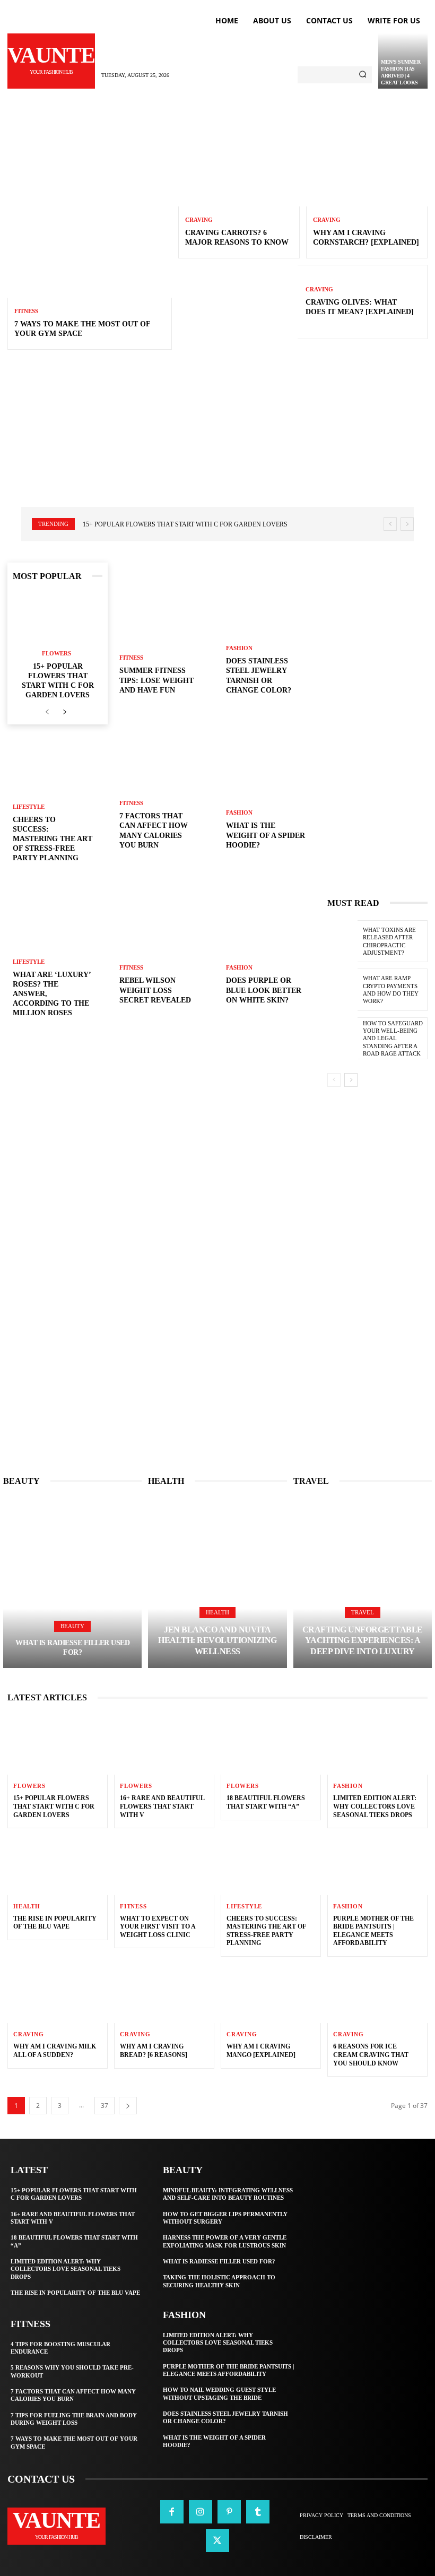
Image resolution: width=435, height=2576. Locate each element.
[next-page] (64, 712)
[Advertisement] (217, 437)
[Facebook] (172, 2512)
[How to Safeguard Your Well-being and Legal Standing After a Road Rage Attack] (342, 1038)
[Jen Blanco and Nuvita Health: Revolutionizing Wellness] (217, 1583)
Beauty (72, 1626)
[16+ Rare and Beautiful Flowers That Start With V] (164, 1745)
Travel (363, 1612)
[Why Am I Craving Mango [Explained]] (271, 1993)
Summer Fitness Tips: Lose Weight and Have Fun (156, 680)
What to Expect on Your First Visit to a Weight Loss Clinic (158, 1927)
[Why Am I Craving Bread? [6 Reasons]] (164, 1993)
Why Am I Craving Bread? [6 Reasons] (154, 2051)
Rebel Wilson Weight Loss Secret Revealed (155, 990)
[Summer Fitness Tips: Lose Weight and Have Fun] (164, 637)
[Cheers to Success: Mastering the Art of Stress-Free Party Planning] (271, 1865)
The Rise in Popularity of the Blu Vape (55, 1923)
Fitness (26, 311)
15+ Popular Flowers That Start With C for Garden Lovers (185, 524)
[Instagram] (201, 2512)
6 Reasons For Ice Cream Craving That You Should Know (371, 2055)
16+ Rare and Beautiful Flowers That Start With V (162, 1806)
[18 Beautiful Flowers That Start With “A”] (271, 1745)
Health (217, 1612)
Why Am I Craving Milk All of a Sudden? (55, 2051)
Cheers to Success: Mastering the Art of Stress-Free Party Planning (53, 839)
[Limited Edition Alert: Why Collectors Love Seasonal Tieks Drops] (377, 1745)
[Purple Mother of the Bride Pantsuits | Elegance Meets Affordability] (377, 1865)
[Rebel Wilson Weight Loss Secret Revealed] (164, 947)
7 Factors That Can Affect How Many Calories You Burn (73, 2395)
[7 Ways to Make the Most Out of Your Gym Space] (90, 215)
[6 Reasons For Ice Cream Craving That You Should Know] (377, 1993)
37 (105, 2106)
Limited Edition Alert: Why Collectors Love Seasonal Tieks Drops (375, 1806)
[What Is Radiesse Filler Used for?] (72, 1583)
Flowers (56, 654)
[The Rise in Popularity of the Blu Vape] (58, 1865)
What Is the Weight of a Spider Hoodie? (266, 835)
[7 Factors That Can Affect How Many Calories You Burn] (164, 792)
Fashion (239, 648)
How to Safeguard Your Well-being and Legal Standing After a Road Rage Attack (393, 1038)
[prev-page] (47, 712)
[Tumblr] (258, 2512)
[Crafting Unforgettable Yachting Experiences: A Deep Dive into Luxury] (363, 1583)
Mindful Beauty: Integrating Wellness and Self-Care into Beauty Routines (228, 2194)
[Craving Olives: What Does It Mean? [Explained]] (238, 302)
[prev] (390, 524)
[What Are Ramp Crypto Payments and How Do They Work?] (342, 989)
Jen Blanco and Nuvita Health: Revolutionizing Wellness (217, 1641)
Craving (199, 220)
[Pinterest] (229, 2512)
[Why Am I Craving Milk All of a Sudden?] (58, 1993)
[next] (407, 524)
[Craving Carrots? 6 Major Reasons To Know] (239, 170)
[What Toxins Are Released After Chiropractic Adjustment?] (342, 941)
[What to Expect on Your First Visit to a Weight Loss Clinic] (164, 1865)
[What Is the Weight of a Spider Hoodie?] (271, 792)
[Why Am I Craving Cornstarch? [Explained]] (367, 170)
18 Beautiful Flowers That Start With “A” (266, 1802)
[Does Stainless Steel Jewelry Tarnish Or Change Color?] (271, 637)
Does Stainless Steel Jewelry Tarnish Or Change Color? (225, 2417)
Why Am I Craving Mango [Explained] (261, 2051)
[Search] (363, 75)
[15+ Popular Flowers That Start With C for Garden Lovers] (58, 618)
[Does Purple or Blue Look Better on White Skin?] (271, 947)
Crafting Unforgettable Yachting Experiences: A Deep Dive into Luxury (363, 1641)
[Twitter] (217, 2540)
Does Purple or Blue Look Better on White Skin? (264, 990)
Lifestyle (29, 807)
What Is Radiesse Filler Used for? (219, 2261)
